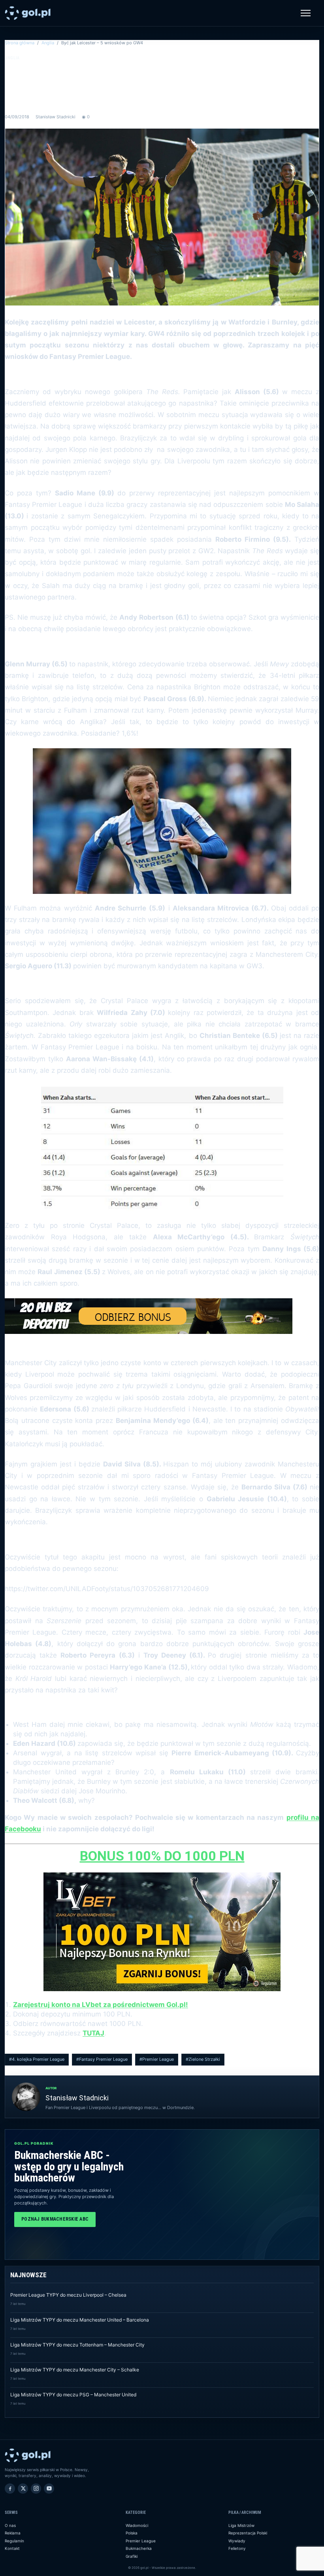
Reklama (13, 2533)
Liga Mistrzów (241, 2525)
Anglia (48, 43)
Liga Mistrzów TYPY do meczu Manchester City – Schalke (75, 2370)
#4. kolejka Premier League (37, 2059)
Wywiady (237, 2541)
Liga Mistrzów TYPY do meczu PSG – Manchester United (73, 2395)
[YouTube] (49, 2489)
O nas (10, 2525)
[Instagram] (36, 2489)
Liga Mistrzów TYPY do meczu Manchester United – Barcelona (80, 2320)
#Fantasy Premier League (102, 2059)
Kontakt (12, 2548)
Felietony (237, 2548)
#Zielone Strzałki (203, 2059)
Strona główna (20, 43)
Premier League (141, 2541)
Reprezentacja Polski (248, 2533)
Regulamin (14, 2541)
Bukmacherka (139, 2548)
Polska (132, 2533)
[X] (23, 2489)
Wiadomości (137, 2525)
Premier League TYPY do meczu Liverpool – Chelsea (68, 2295)
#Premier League (157, 2059)
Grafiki (132, 2556)
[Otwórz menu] (306, 13)
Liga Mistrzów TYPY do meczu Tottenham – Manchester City (77, 2345)
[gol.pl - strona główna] (28, 13)
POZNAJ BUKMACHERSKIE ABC (55, 2219)
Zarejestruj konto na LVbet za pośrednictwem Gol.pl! (101, 2005)
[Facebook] (10, 2489)
